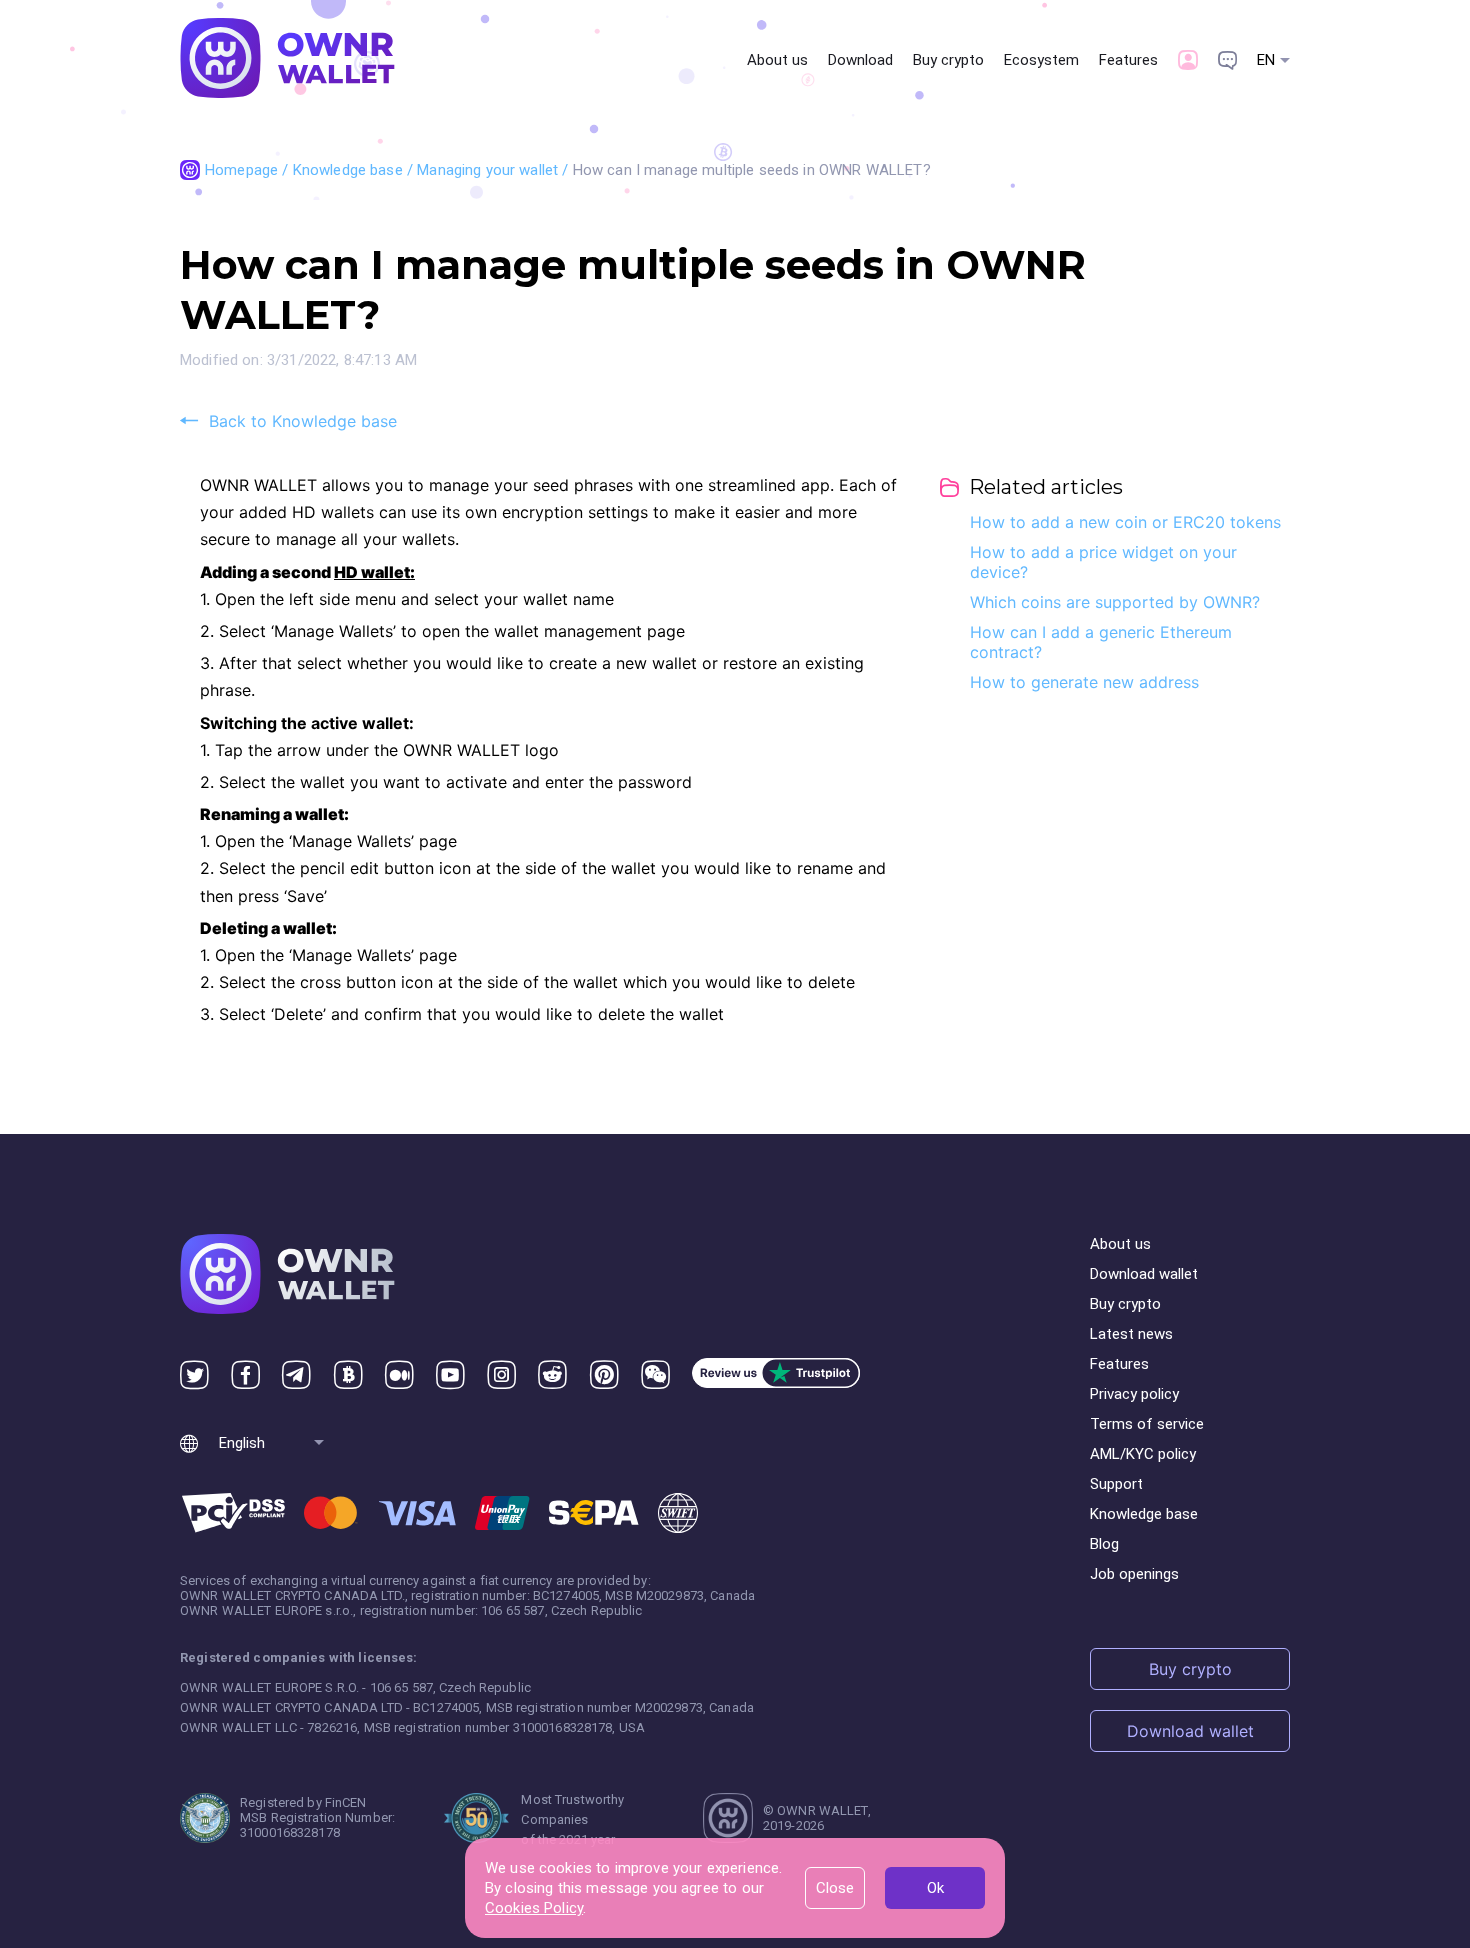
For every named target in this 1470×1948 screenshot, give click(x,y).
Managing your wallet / (494, 170)
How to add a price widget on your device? (1103, 562)
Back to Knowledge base (303, 421)
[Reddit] (552, 1375)
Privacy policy (1134, 1394)
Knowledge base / (355, 170)
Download (860, 60)
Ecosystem (1041, 60)
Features (1128, 60)
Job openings (1134, 1574)
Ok (935, 1888)
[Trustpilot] (776, 1375)
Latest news (1131, 1334)
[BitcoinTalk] (348, 1375)
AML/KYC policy (1143, 1454)
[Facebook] (245, 1375)
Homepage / (249, 170)
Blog (1104, 1544)
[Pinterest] (604, 1375)
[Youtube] (450, 1375)
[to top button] (1377, 1831)
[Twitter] (194, 1375)
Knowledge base (1144, 1514)
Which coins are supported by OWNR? (1115, 602)
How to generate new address (1084, 682)
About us (777, 60)
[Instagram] (501, 1375)
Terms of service (1147, 1424)
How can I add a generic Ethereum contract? (1101, 642)
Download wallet (1144, 1274)
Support (1116, 1484)
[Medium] (399, 1375)
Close (835, 1888)
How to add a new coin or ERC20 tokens (1125, 522)
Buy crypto (948, 60)
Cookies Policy (534, 1908)
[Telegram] (296, 1375)
